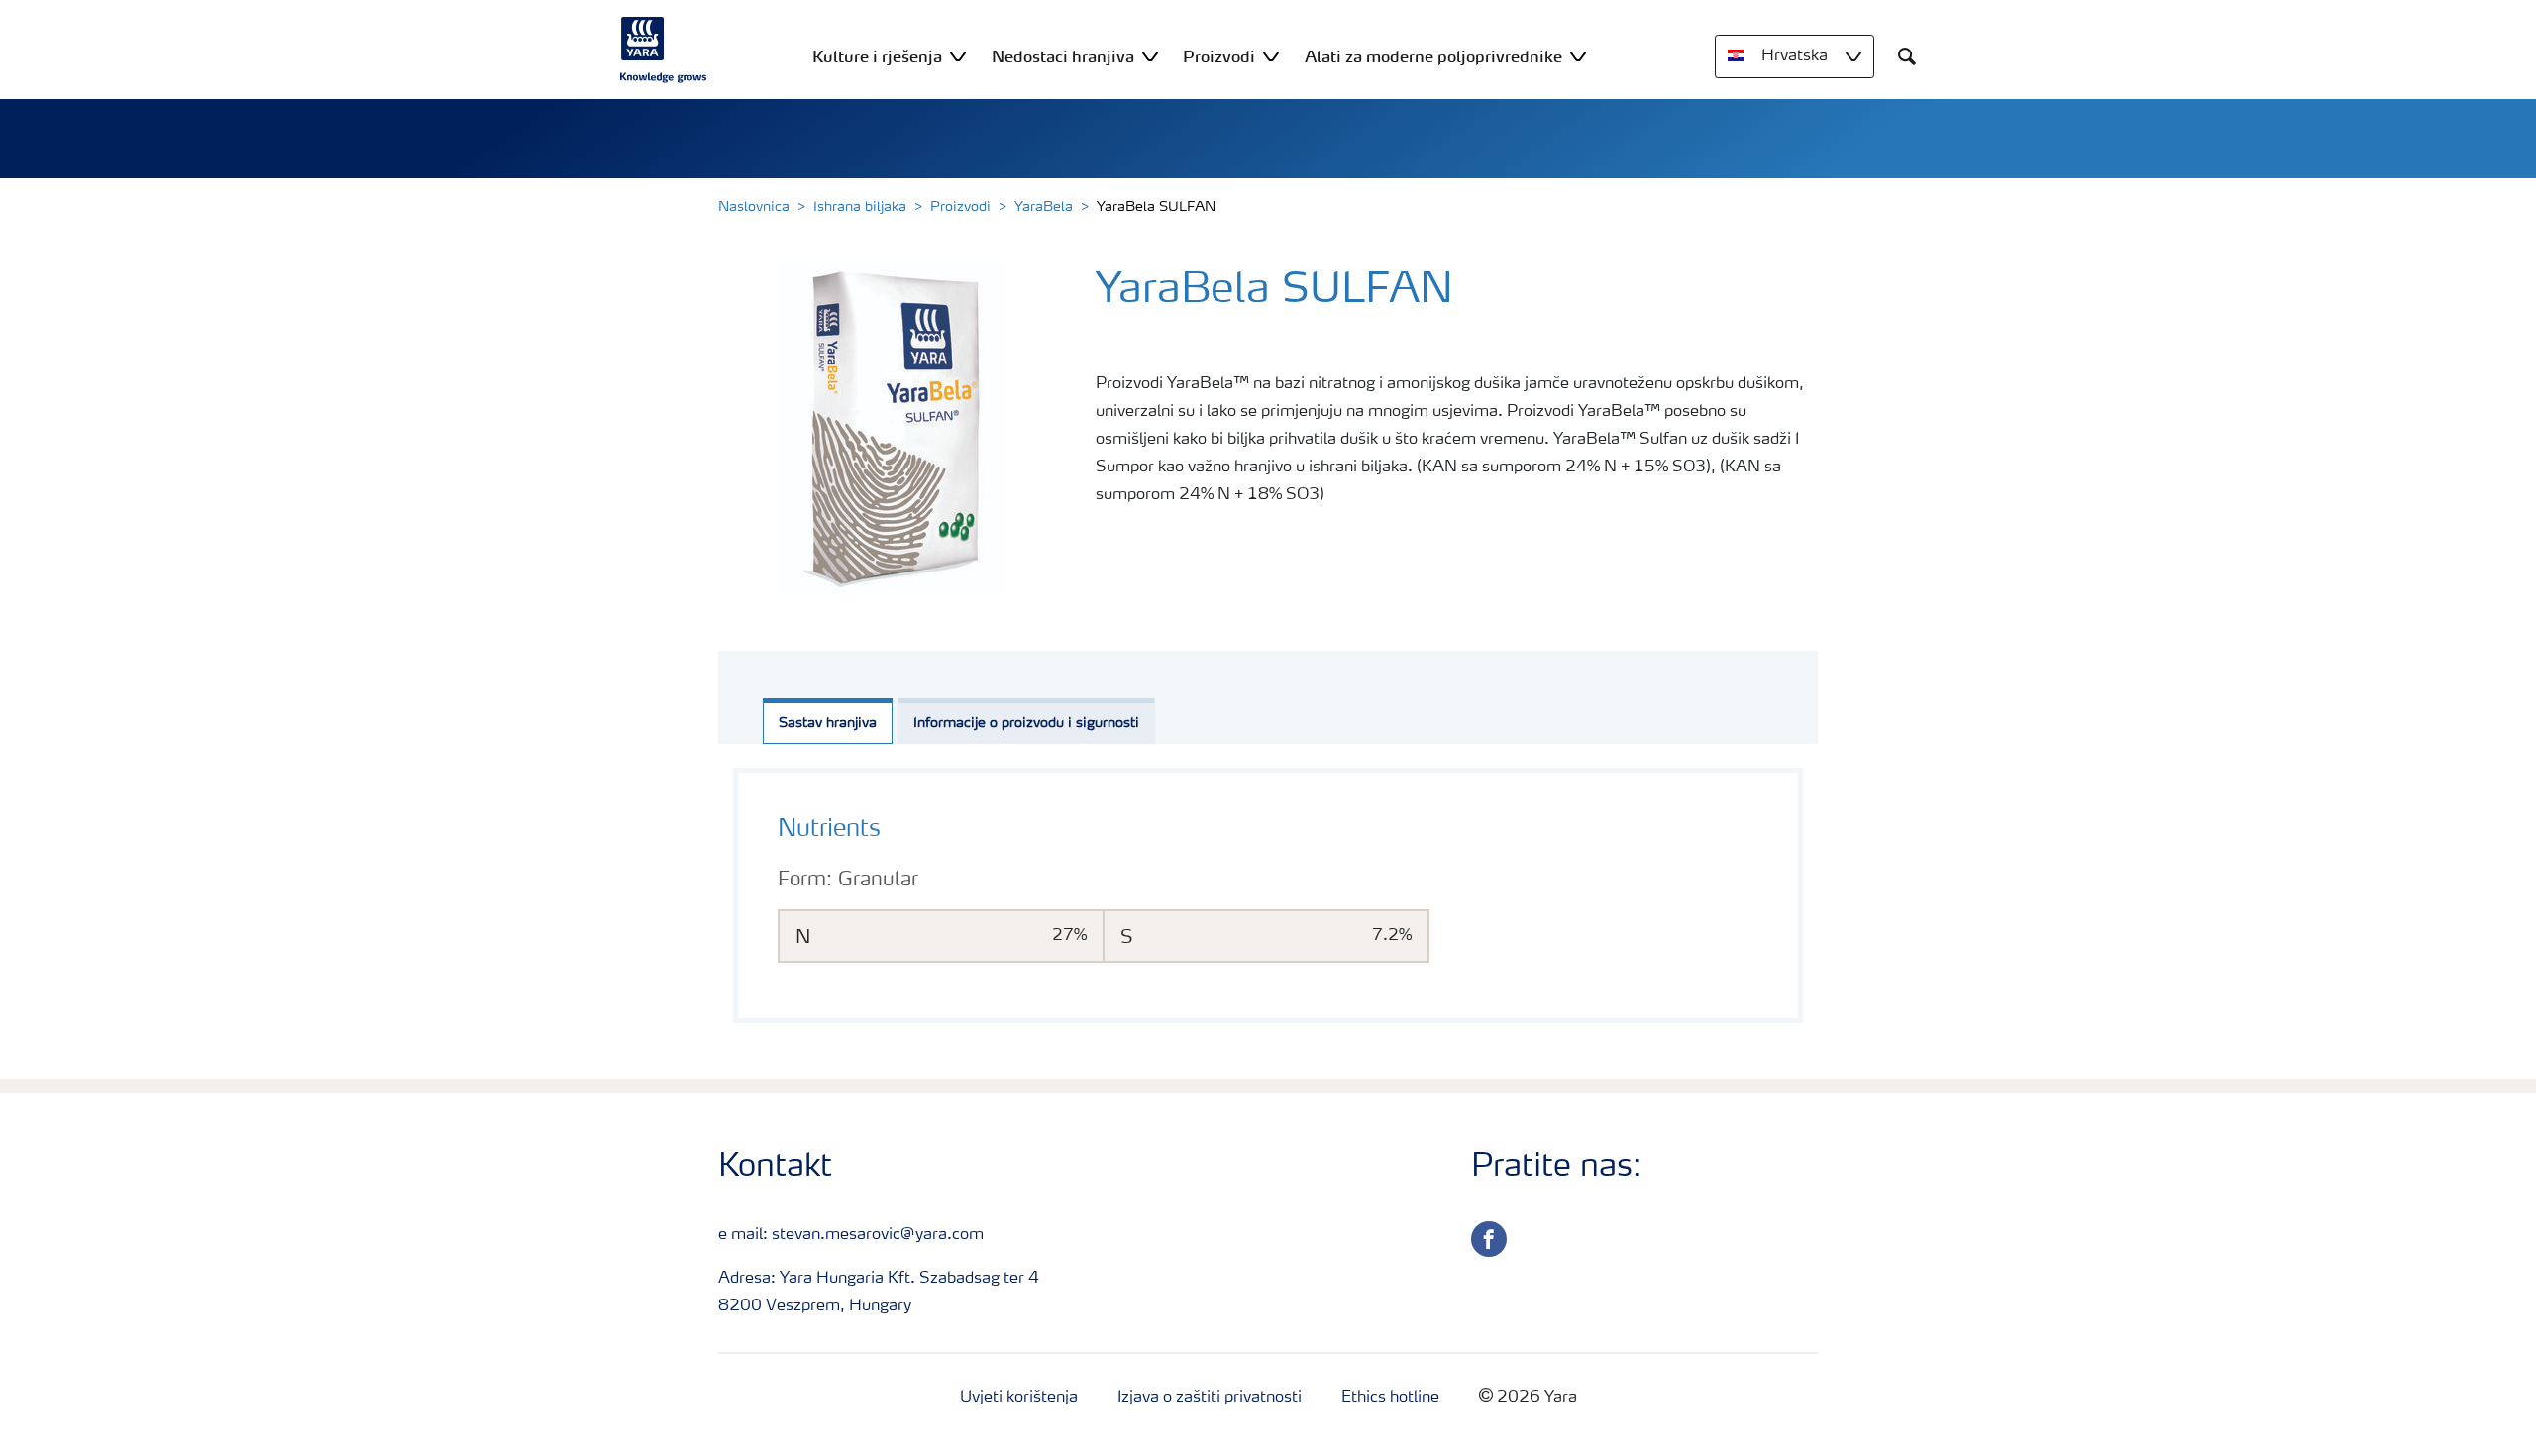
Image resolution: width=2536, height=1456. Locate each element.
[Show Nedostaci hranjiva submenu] (1150, 56)
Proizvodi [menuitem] (1219, 56)
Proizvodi (960, 207)
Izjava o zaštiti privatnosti (1210, 1398)
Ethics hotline (1390, 1398)
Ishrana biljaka (860, 207)
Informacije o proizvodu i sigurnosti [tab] (1026, 723)
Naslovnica (754, 207)
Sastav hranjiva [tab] (828, 723)
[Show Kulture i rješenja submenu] (958, 56)
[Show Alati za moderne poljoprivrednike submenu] (1578, 56)
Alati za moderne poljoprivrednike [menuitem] (1433, 56)
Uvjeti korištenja (1019, 1398)
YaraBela (1044, 207)
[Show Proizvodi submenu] (1271, 56)
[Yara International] (664, 50)
